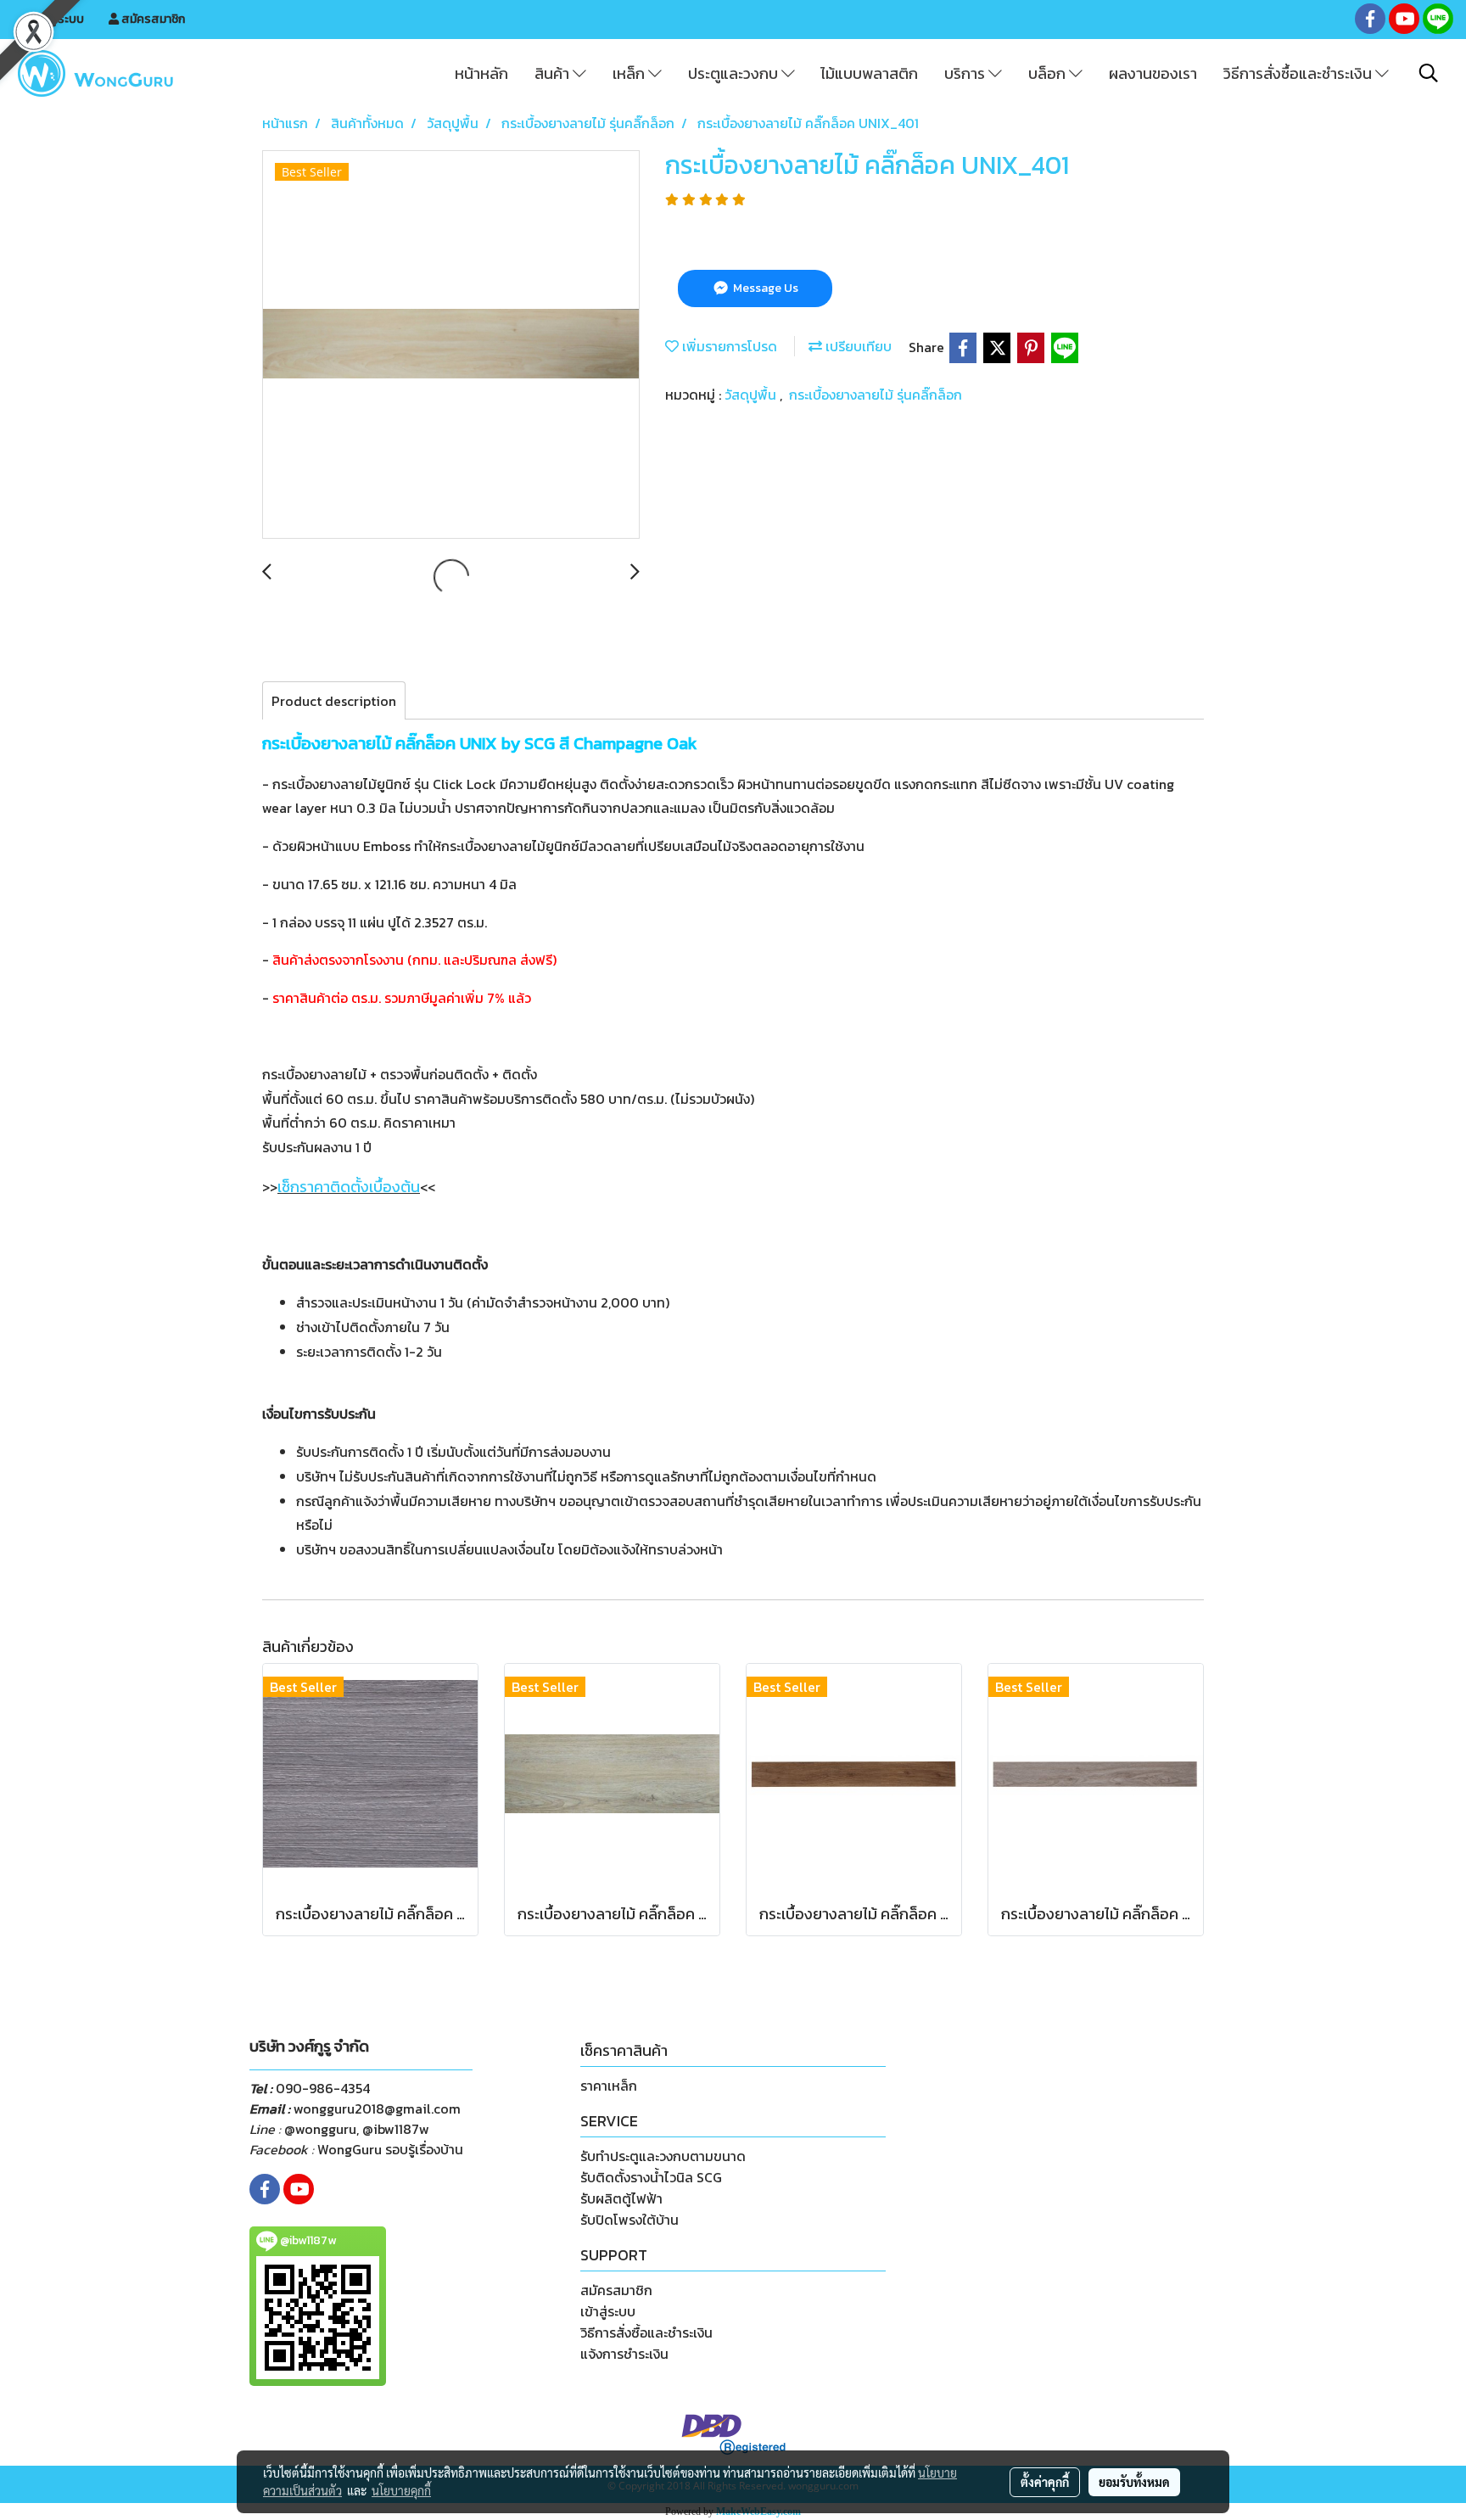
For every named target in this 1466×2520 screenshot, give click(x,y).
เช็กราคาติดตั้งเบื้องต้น (349, 1187)
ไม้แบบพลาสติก (869, 73)
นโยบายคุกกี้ (401, 2490)
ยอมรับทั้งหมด (1134, 2482)
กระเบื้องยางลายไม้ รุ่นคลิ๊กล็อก (876, 395)
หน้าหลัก (481, 73)
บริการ (966, 73)
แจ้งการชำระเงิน (624, 2354)
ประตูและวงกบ (735, 73)
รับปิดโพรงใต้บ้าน (629, 2220)
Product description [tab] (334, 701)
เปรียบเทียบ (857, 346)
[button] (1429, 73)
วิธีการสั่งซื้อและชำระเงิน (1299, 73)
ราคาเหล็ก (609, 2086)
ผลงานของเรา (1153, 73)
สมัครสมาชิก (152, 19)
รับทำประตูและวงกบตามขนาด (663, 2156)
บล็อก (1049, 73)
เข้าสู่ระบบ (58, 19)
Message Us (764, 288)
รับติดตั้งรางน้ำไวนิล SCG (651, 2177)
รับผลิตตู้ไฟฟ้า (621, 2198)
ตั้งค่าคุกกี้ (1045, 2482)
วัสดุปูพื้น (752, 395)
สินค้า (554, 73)
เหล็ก (630, 73)
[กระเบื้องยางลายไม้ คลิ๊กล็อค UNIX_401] (451, 345)
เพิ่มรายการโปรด (728, 346)
